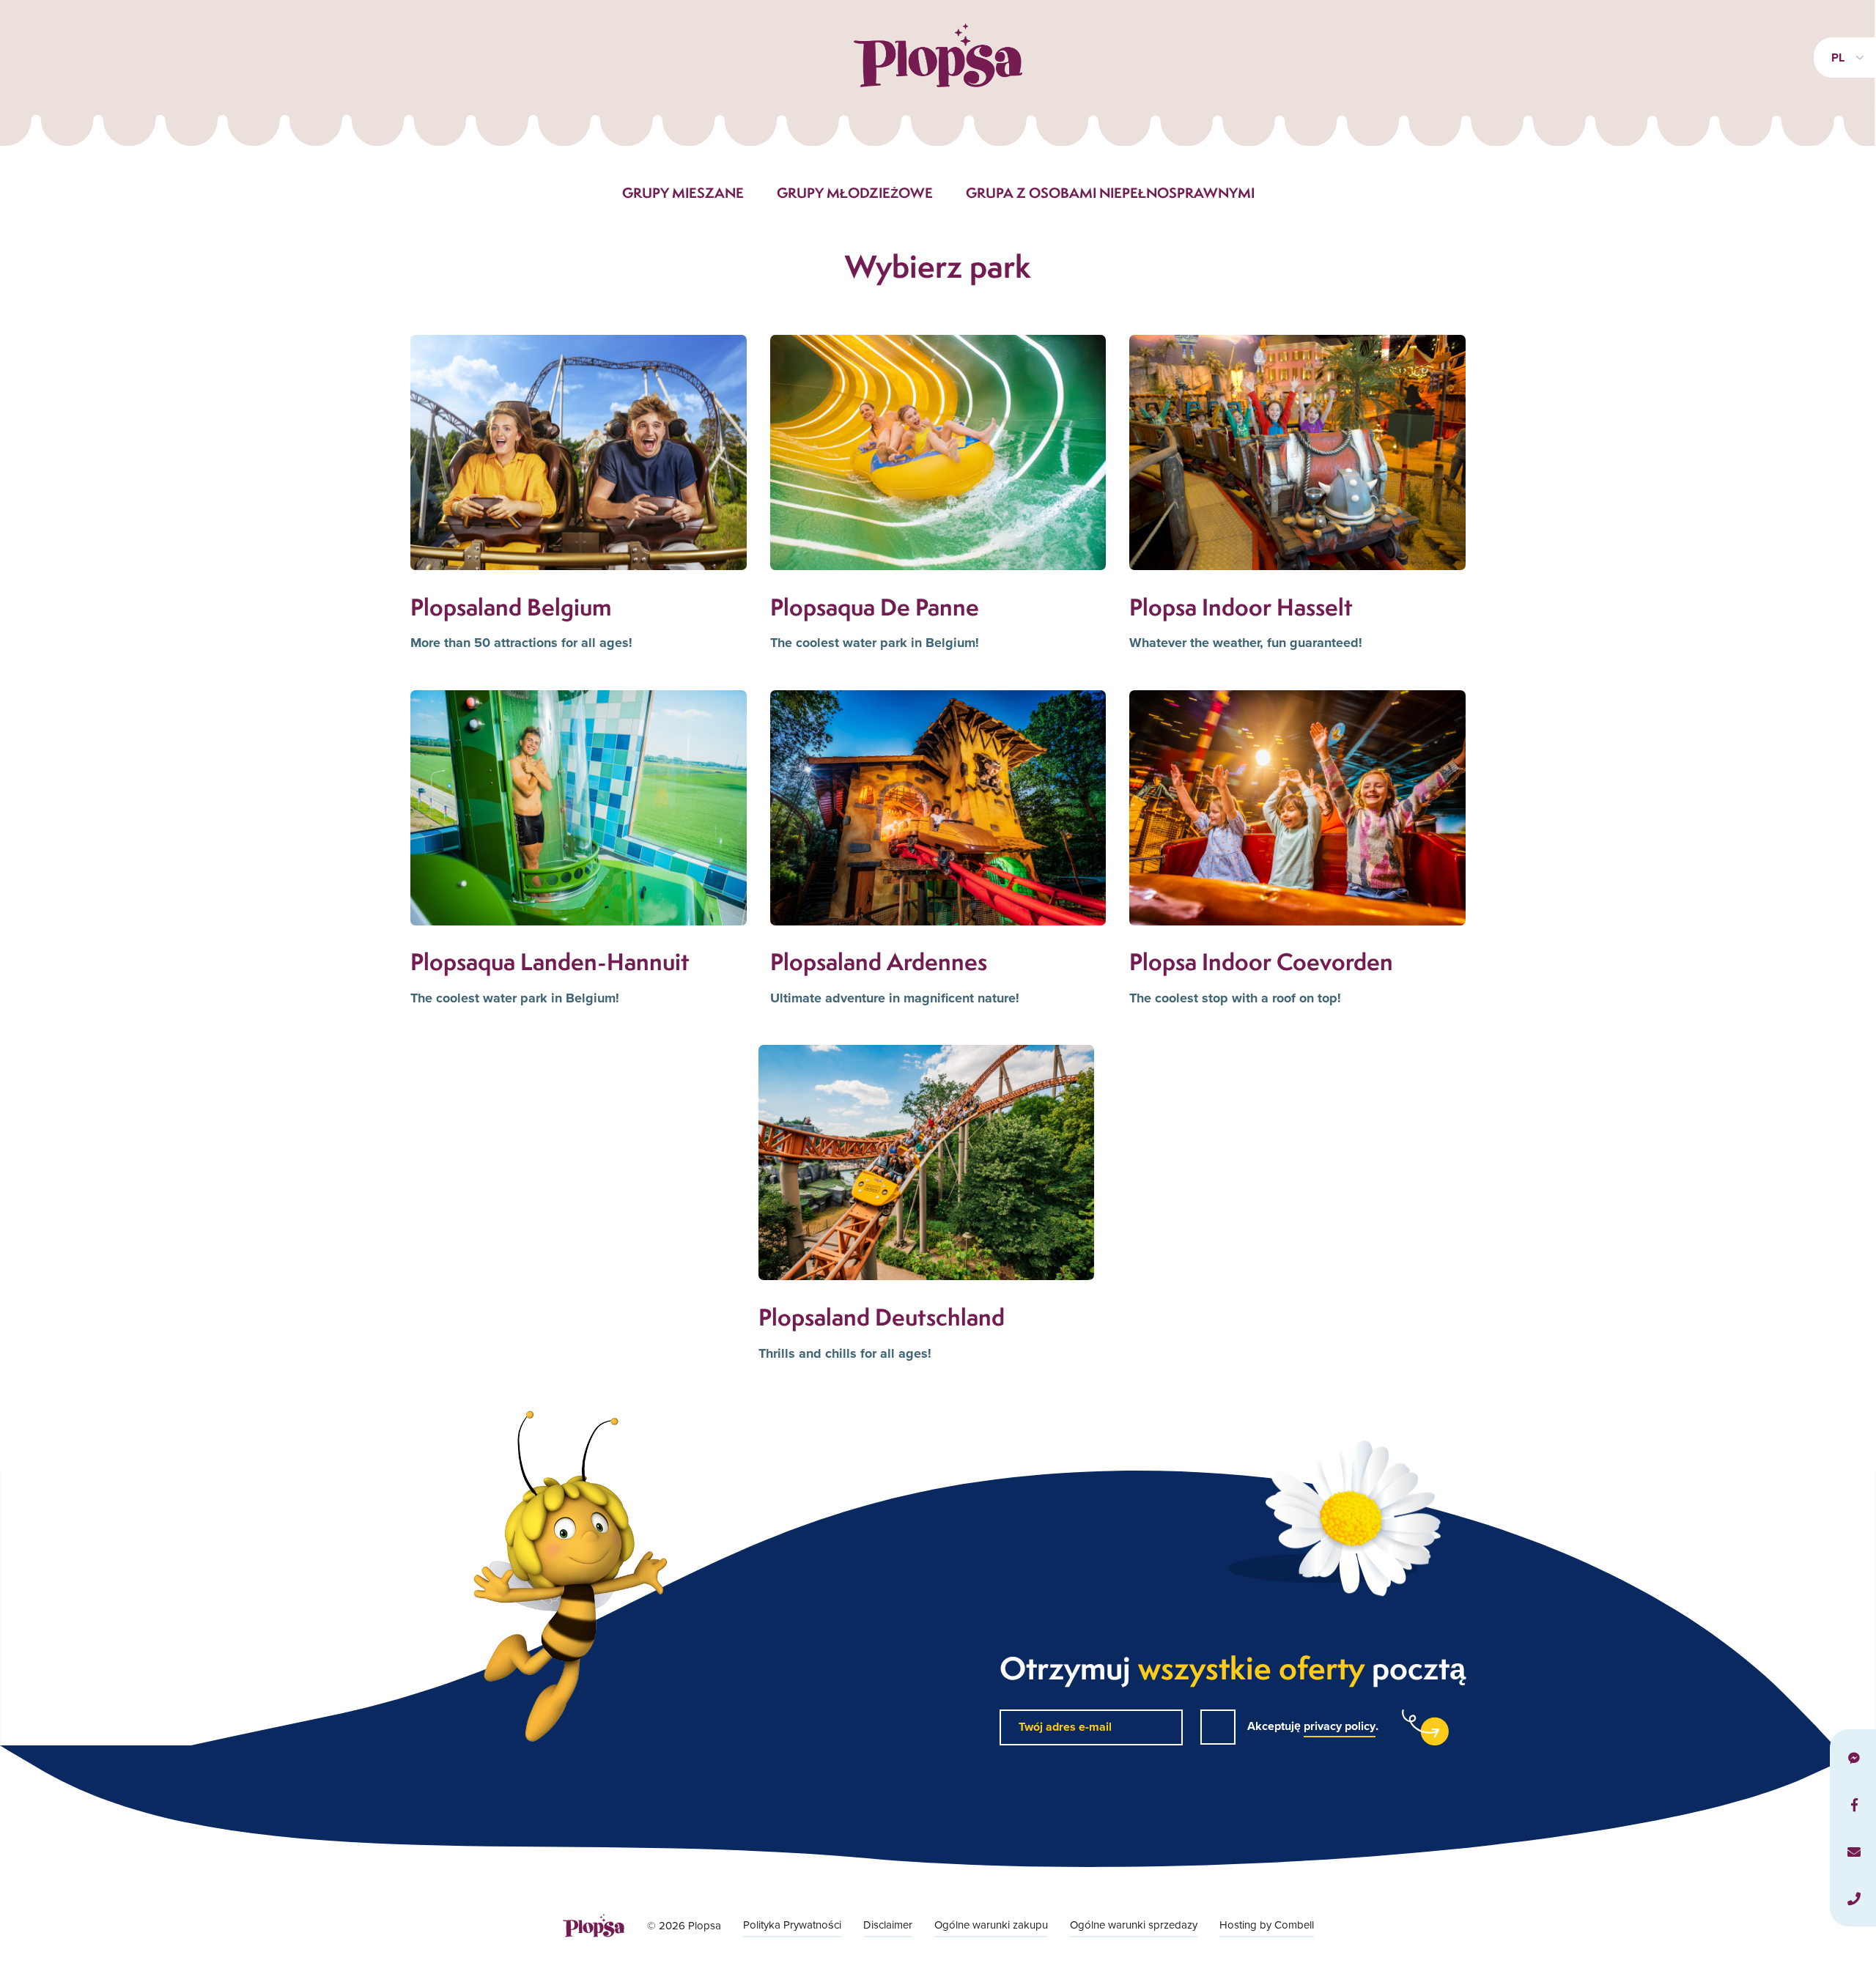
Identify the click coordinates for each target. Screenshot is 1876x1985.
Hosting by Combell (1267, 1925)
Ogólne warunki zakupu (991, 1925)
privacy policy (1340, 1726)
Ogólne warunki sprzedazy (1134, 1925)
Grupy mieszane (683, 193)
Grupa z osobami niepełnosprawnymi (1110, 193)
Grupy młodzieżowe (855, 193)
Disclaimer (888, 1925)
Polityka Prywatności (792, 1925)
